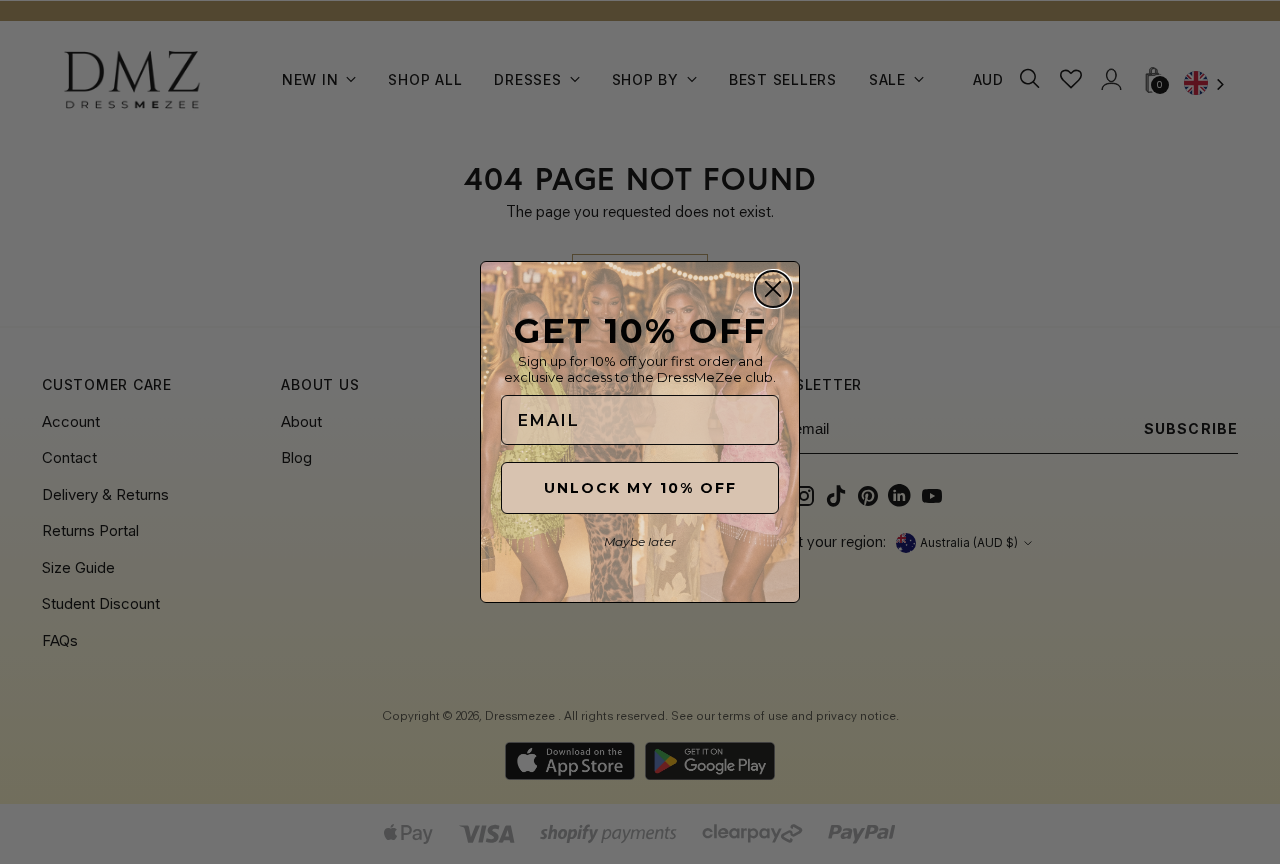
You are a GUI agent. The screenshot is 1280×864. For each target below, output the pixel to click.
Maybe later (640, 541)
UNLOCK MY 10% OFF (640, 488)
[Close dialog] (773, 289)
